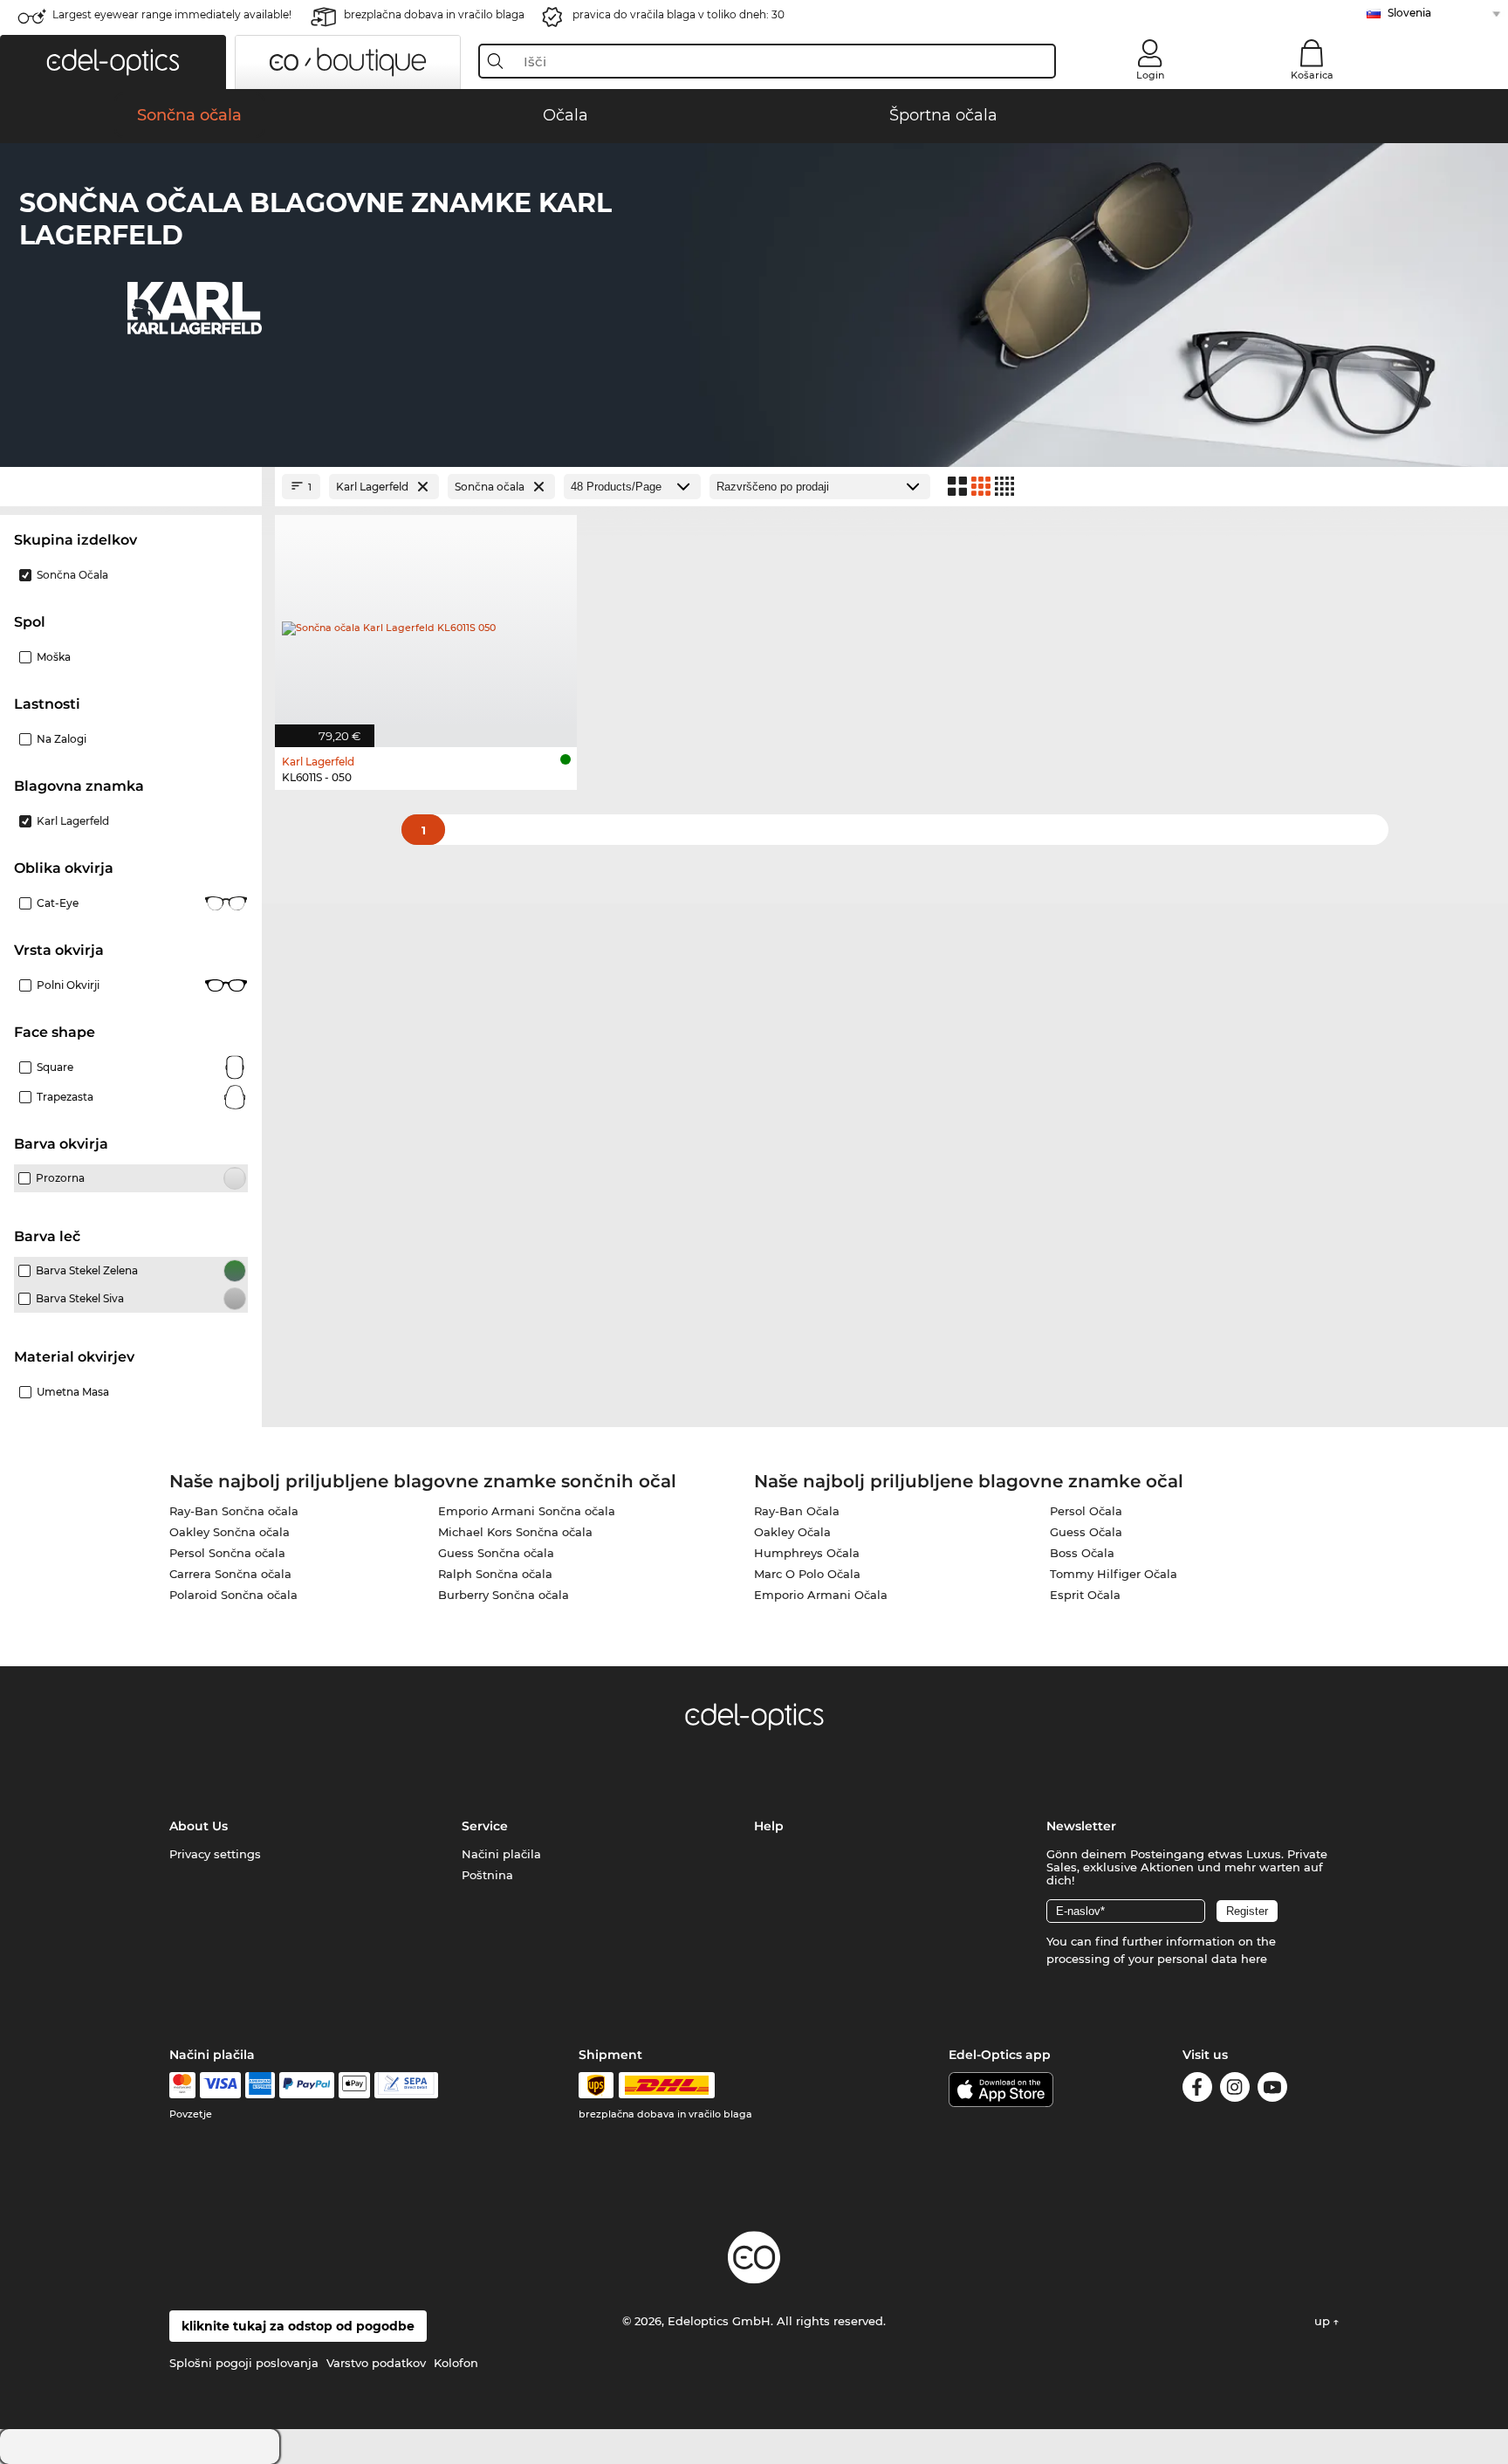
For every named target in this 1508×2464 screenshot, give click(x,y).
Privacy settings (215, 1854)
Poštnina (487, 1875)
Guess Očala (1086, 1532)
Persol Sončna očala (227, 1553)
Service (485, 1826)
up (1324, 2321)
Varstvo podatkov (376, 2363)
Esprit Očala (1085, 1595)
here (1254, 1959)
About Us (199, 1826)
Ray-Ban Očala (797, 1511)
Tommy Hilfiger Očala (1114, 1574)
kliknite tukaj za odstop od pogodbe (298, 2326)
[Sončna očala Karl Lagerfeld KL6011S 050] (426, 622)
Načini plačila (501, 1854)
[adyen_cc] (182, 2085)
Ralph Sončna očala (495, 1574)
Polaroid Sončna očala (233, 1595)
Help (769, 1826)
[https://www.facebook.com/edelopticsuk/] (1197, 2090)
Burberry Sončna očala (504, 1595)
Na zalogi (62, 739)
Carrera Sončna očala (230, 1574)
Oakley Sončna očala (230, 1532)
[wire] (406, 2085)
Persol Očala (1086, 1511)
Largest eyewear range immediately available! (172, 14)
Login (1150, 75)
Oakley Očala (792, 1532)
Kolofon (456, 2363)
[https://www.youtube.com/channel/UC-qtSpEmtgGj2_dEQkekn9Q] (1272, 2090)
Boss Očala (1082, 1553)
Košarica (1312, 75)
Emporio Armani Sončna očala (527, 1511)
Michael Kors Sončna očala (515, 1532)
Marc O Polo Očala (807, 1574)
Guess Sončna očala (496, 1553)
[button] (113, 62)
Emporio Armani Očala (821, 1595)
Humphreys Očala (807, 1553)
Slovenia (1409, 13)
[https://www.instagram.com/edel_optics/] (1235, 2090)
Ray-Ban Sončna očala (234, 1511)
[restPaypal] (307, 2085)
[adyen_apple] (354, 2085)
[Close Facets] (131, 487)
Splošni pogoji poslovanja (244, 2363)
